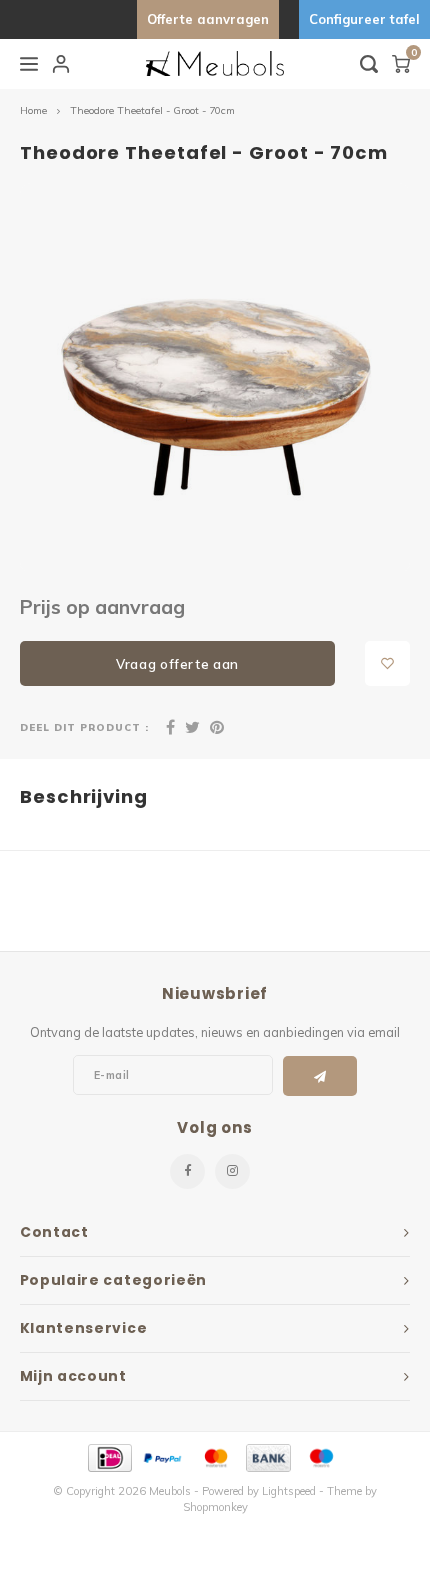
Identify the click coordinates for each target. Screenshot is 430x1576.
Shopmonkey (215, 1507)
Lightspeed (289, 1491)
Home (33, 110)
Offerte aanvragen (208, 19)
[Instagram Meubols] (232, 1171)
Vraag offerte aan (177, 664)
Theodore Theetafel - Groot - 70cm (152, 110)
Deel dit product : (84, 727)
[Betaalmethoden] (108, 1456)
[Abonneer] (320, 1076)
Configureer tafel (364, 19)
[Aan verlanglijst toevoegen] (387, 663)
